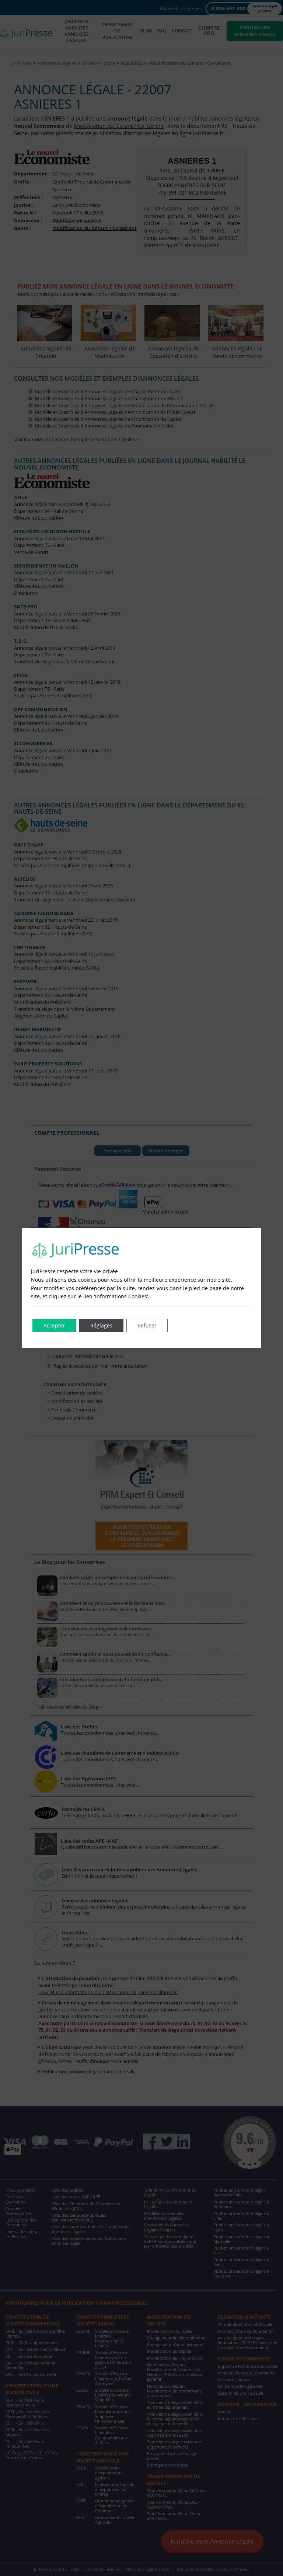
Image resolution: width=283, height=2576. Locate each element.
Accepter (54, 1325)
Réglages (101, 1325)
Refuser (147, 1325)
